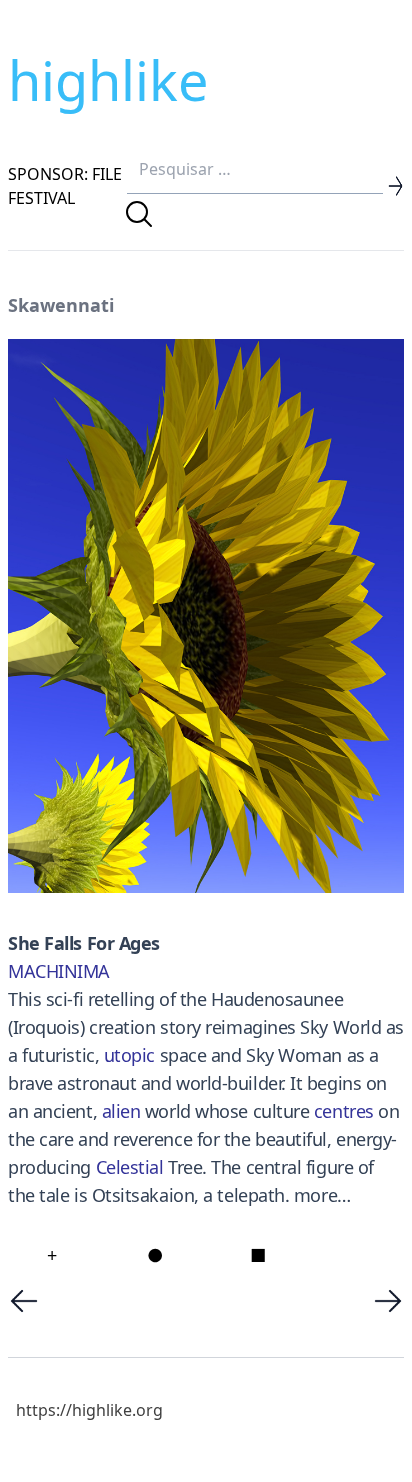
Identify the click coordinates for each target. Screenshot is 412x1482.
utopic (129, 1055)
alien (121, 1111)
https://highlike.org (89, 1410)
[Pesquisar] (139, 214)
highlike (108, 80)
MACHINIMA (59, 971)
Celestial (130, 1167)
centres (344, 1111)
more (315, 1195)
